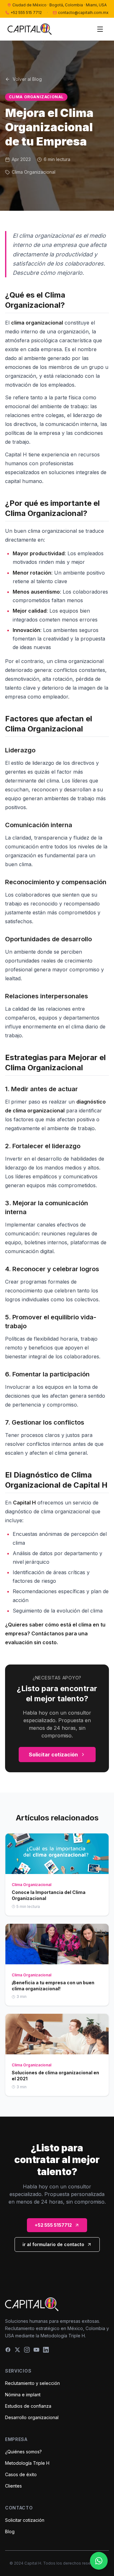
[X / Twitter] (17, 2350)
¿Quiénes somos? (23, 2452)
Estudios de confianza (28, 2406)
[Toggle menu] (100, 29)
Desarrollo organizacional (32, 2417)
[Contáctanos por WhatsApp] (99, 2561)
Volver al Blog (27, 79)
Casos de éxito (21, 2474)
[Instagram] (27, 2350)
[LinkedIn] (46, 2350)
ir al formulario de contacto (53, 2244)
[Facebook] (8, 2350)
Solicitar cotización (53, 1755)
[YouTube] (36, 2350)
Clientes (13, 2486)
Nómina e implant (23, 2395)
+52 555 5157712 (53, 2225)
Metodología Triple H (27, 2463)
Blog (10, 2531)
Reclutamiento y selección (32, 2383)
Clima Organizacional (36, 97)
